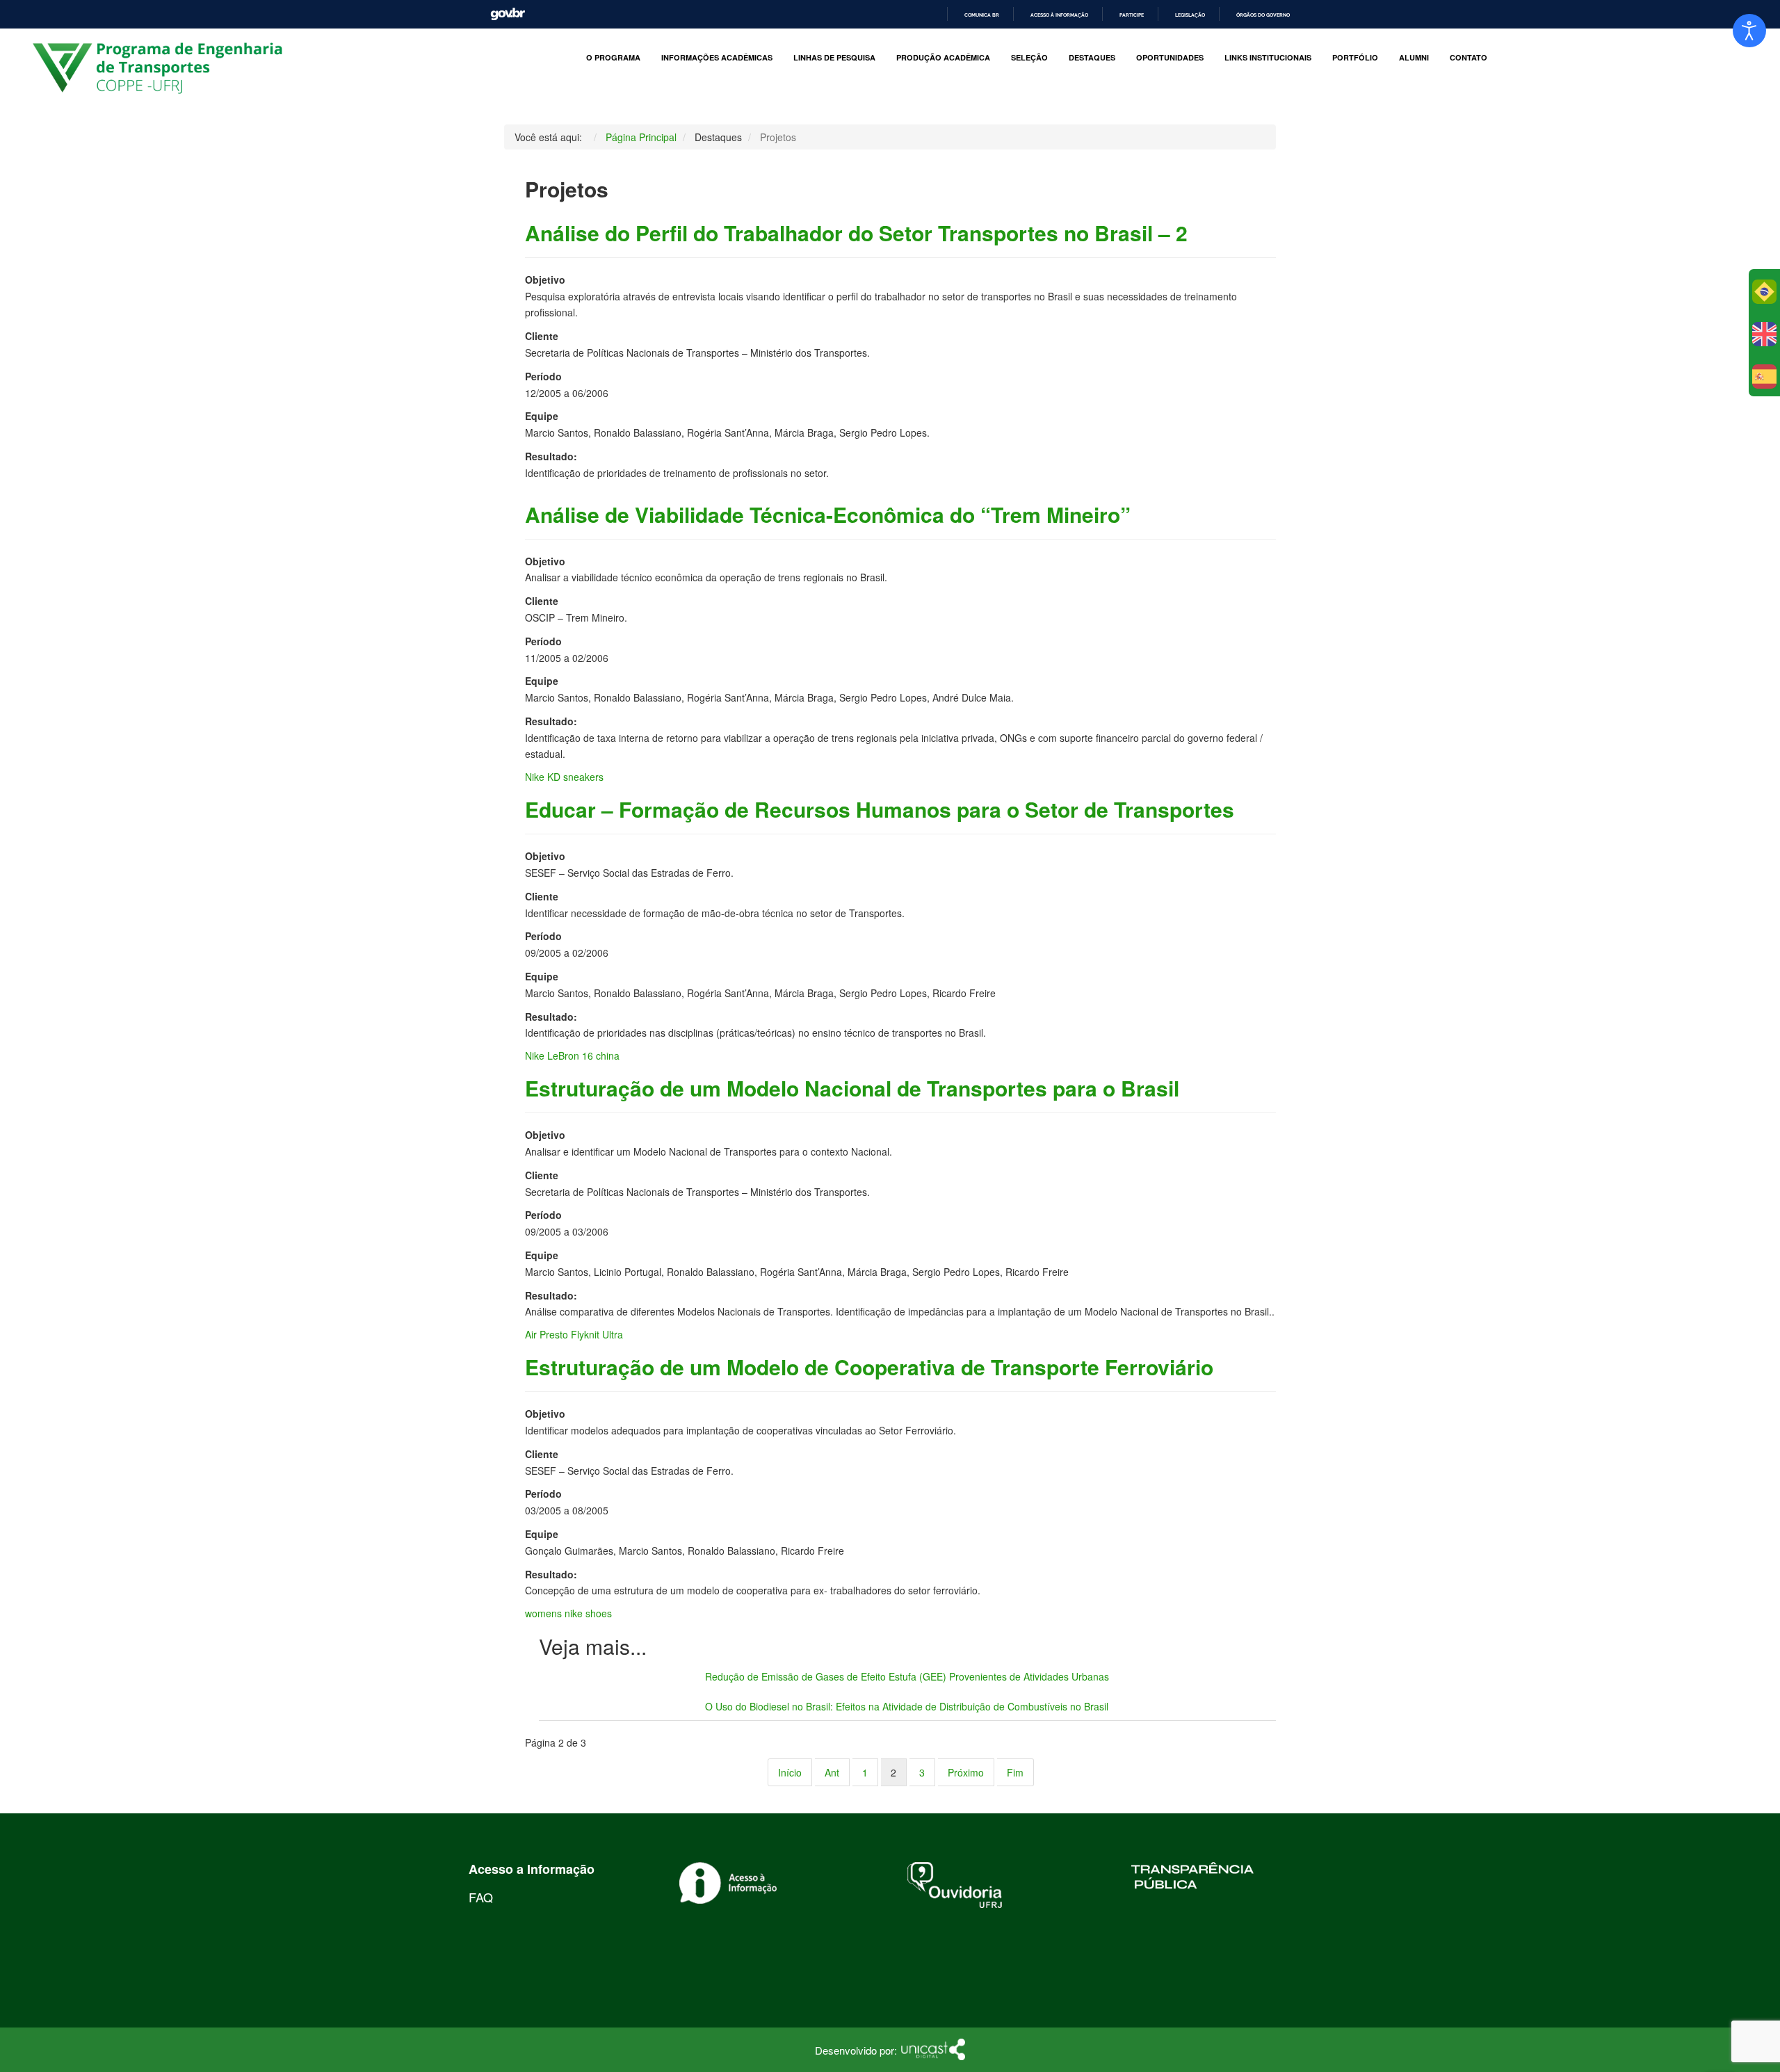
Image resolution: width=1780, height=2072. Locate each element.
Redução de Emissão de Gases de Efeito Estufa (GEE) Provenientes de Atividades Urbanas (907, 1676)
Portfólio (1355, 58)
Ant (832, 1772)
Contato (1468, 58)
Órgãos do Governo (1263, 15)
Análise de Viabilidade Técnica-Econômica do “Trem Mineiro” (828, 514)
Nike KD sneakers (564, 777)
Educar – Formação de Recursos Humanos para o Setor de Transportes (880, 809)
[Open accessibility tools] (1749, 31)
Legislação (1190, 15)
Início (790, 1772)
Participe (1132, 15)
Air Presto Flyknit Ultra (574, 1334)
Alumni (1414, 58)
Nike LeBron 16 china (572, 1055)
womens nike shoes (568, 1613)
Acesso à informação (1059, 15)
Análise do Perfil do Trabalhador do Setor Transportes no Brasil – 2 (856, 233)
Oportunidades (1170, 58)
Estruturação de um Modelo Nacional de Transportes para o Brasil (852, 1088)
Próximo (966, 1772)
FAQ (481, 1897)
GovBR (508, 14)
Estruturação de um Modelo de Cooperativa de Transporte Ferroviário (869, 1367)
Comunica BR (982, 15)
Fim (1015, 1772)
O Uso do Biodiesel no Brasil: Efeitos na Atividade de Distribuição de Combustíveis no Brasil (907, 1706)
